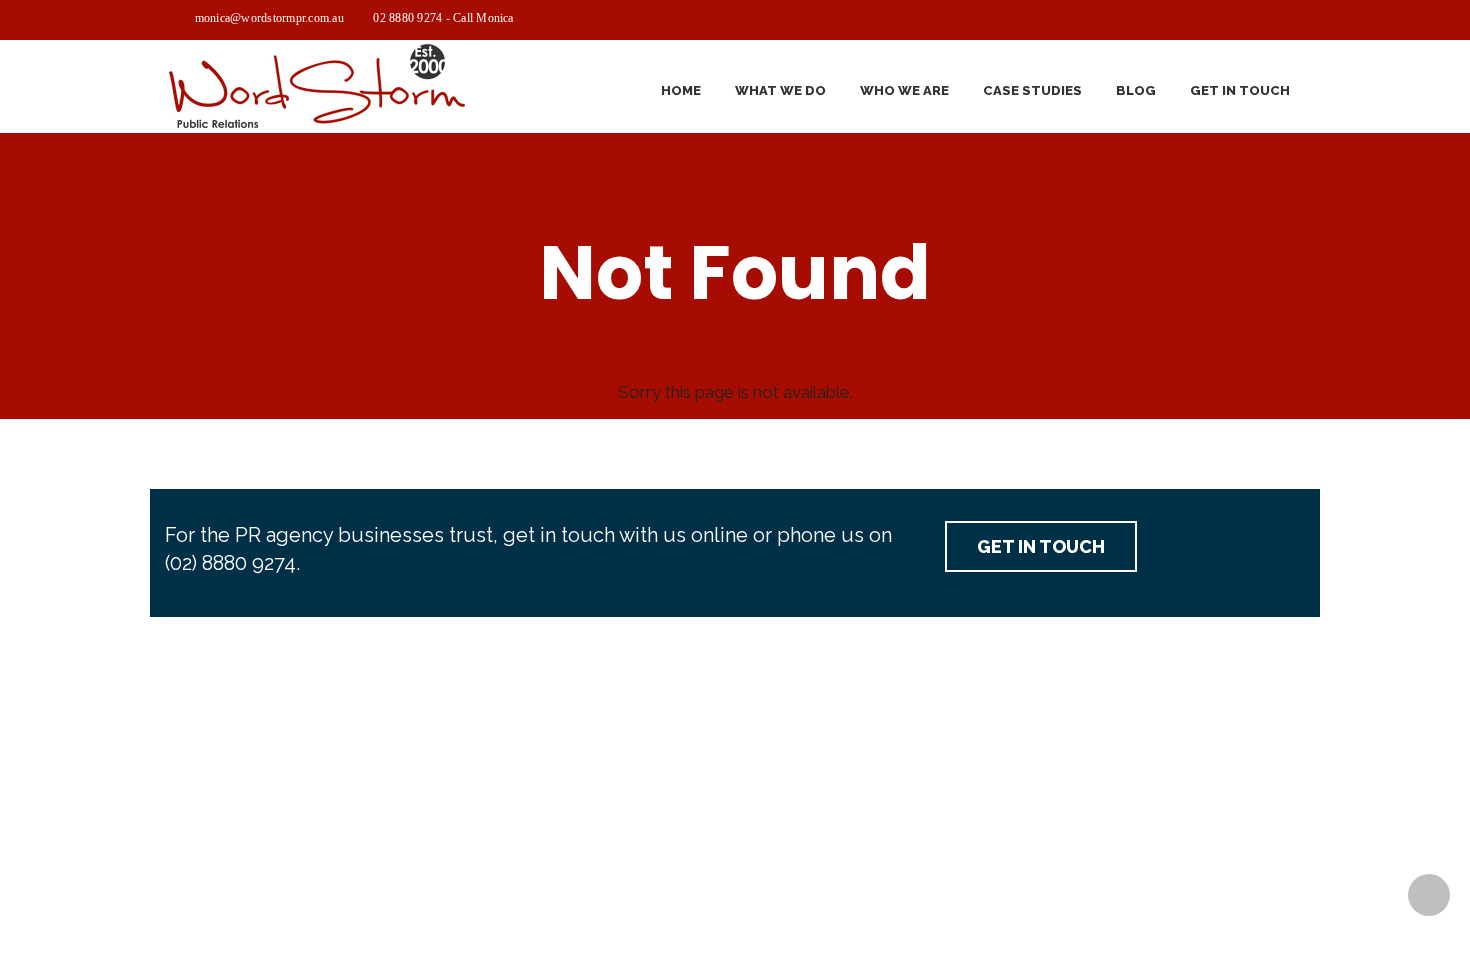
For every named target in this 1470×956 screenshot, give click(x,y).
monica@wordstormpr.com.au (269, 18)
